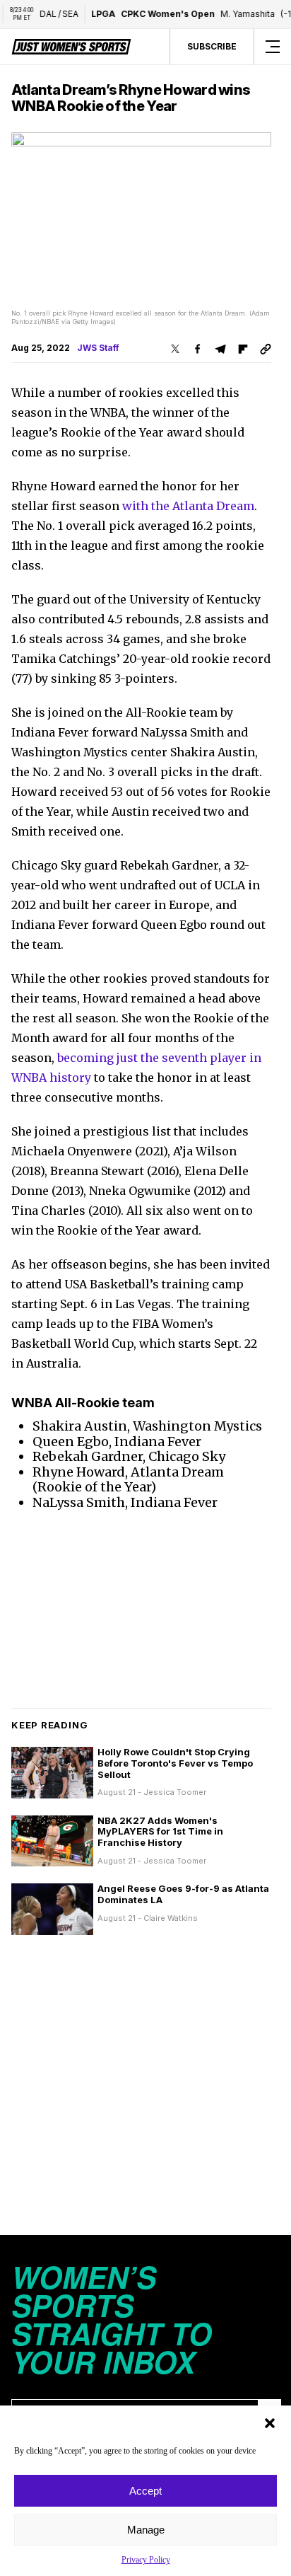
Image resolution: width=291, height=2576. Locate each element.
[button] (270, 2423)
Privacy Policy (146, 2560)
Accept (145, 2491)
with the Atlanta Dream (188, 506)
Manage (146, 2530)
